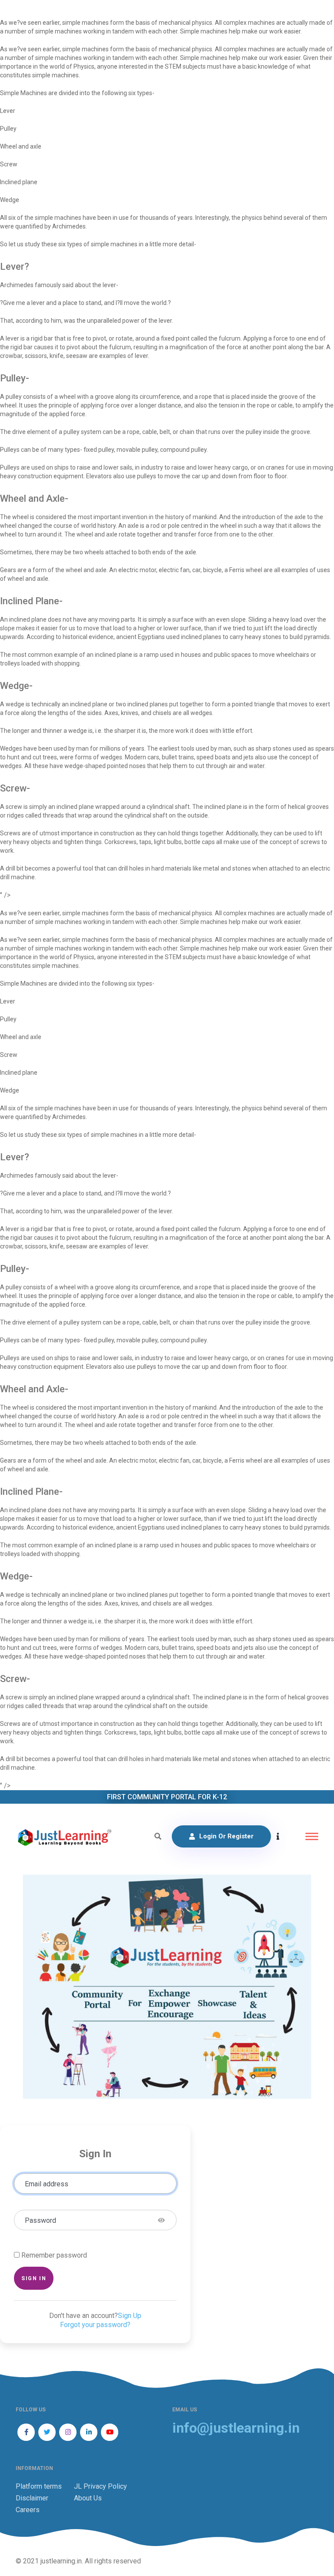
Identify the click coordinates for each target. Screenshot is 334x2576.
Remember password (54, 2255)
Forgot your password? (95, 2325)
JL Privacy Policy (100, 2486)
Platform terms (39, 2486)
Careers (28, 2510)
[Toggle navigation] (312, 1836)
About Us (88, 2498)
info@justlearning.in (236, 2428)
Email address (47, 2184)
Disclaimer (32, 2498)
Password (40, 2220)
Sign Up (130, 2316)
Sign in (34, 2278)
